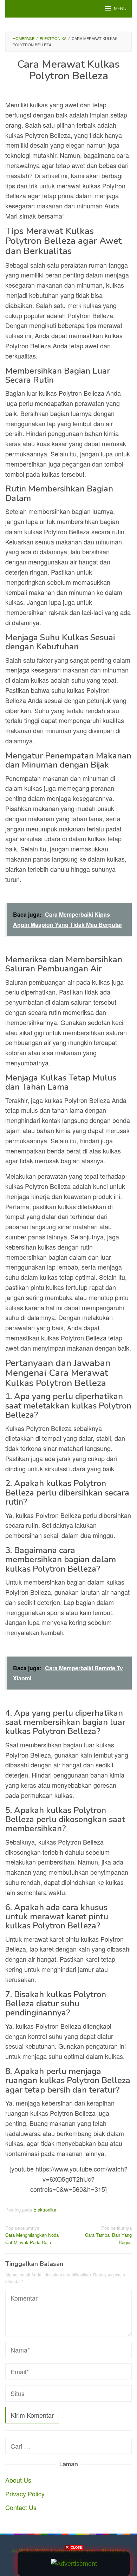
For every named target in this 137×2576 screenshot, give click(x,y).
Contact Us (21, 2507)
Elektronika (45, 2210)
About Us (18, 2480)
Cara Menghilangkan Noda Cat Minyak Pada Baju (32, 2235)
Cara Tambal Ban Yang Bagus (108, 2235)
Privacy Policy (25, 2494)
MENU (120, 9)
